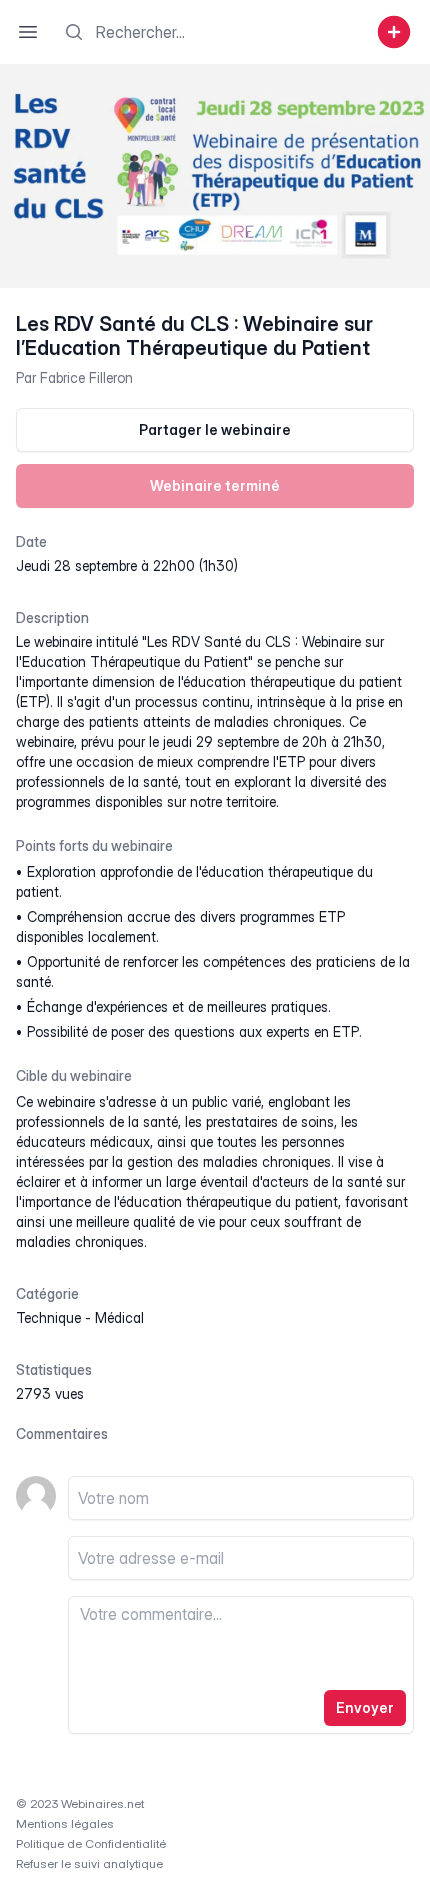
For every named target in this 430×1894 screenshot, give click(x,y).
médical (119, 1317)
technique (48, 1317)
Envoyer (365, 1707)
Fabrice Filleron (86, 377)
